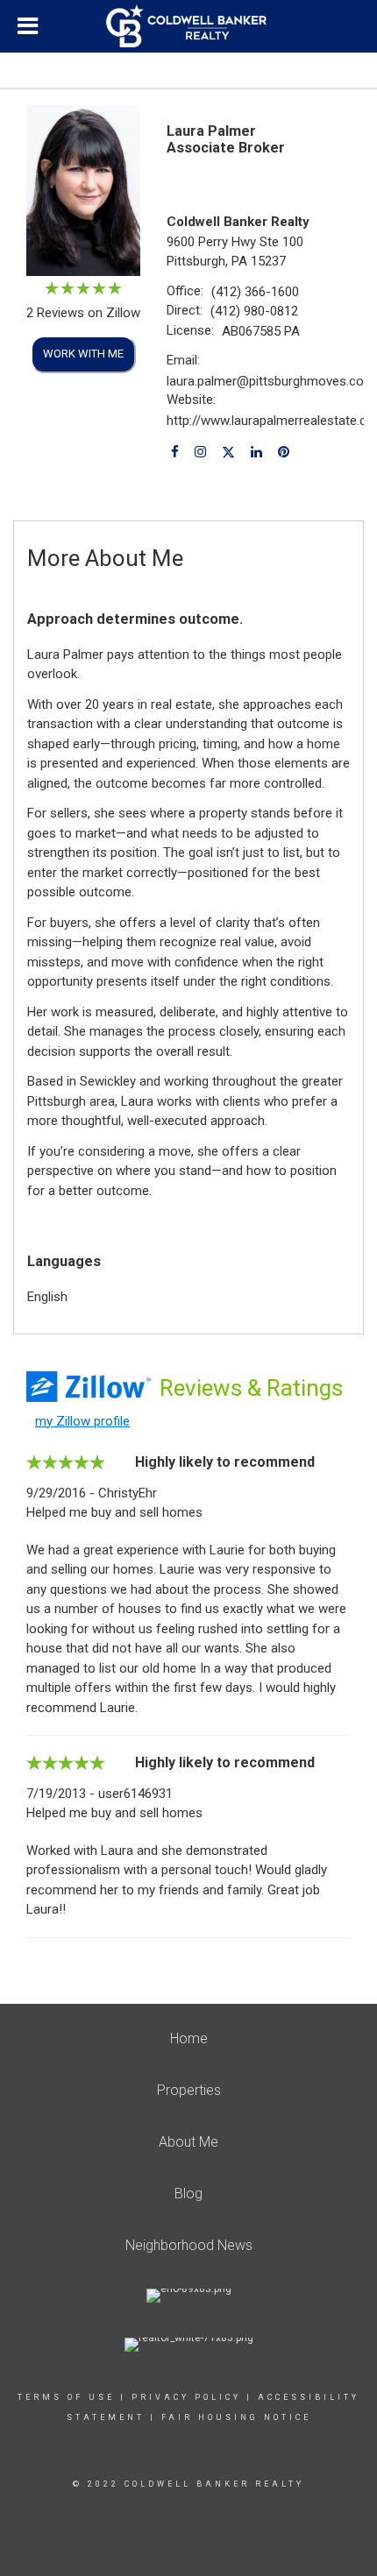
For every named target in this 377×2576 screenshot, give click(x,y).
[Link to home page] (188, 26)
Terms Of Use (66, 2397)
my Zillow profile (82, 1421)
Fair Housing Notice (236, 2417)
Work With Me (83, 354)
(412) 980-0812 (254, 311)
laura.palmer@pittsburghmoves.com (271, 381)
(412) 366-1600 (255, 292)
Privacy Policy (186, 2397)
